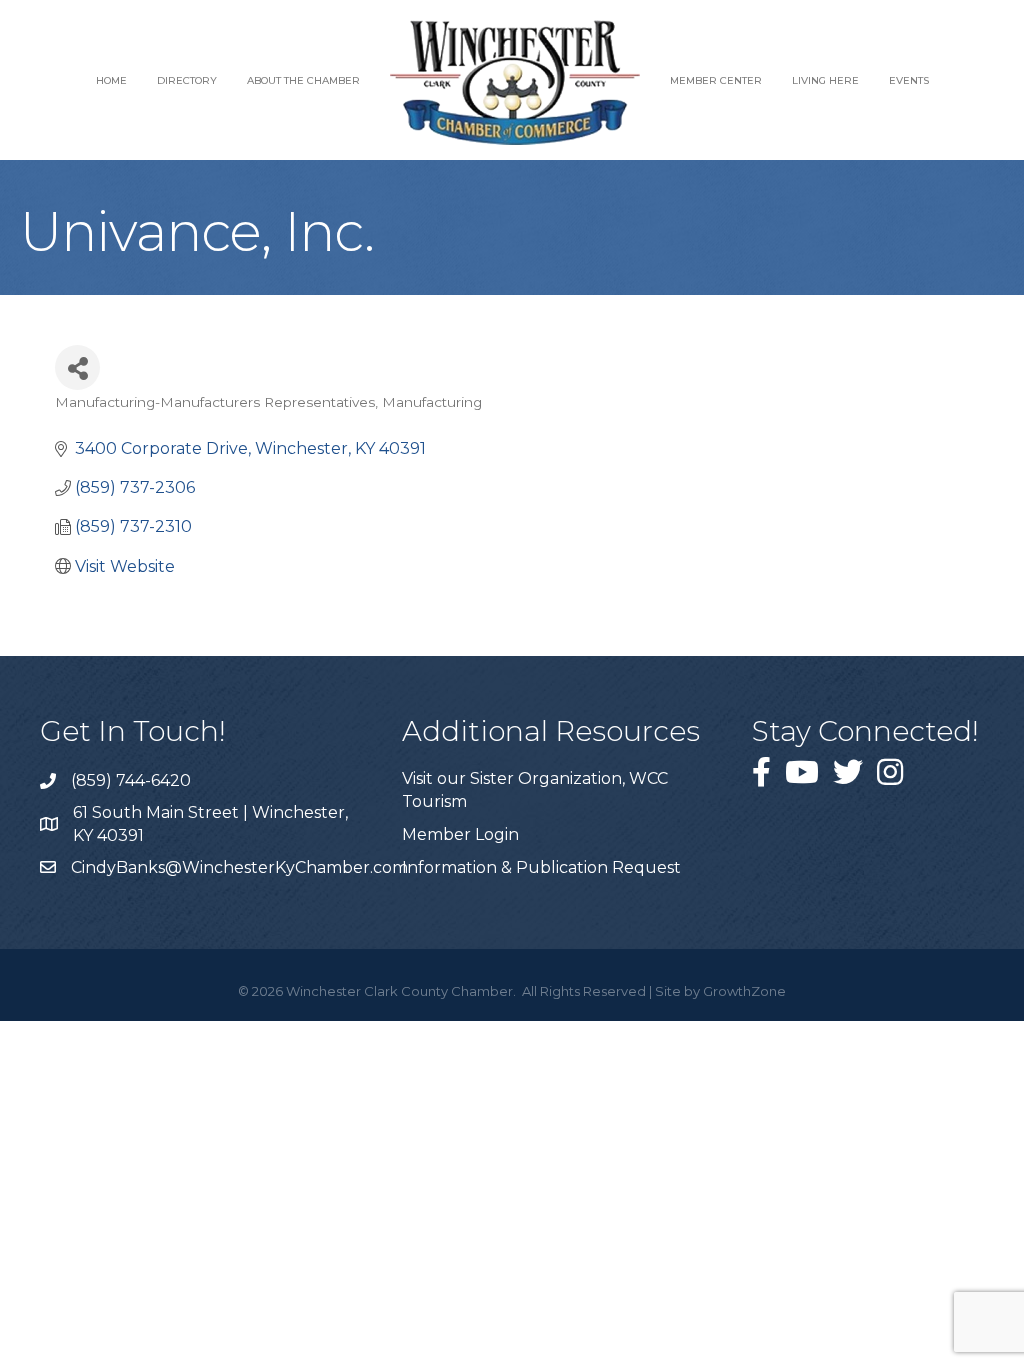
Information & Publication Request (541, 867)
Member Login (460, 834)
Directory (187, 80)
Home (111, 80)
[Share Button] (77, 367)
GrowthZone (744, 991)
